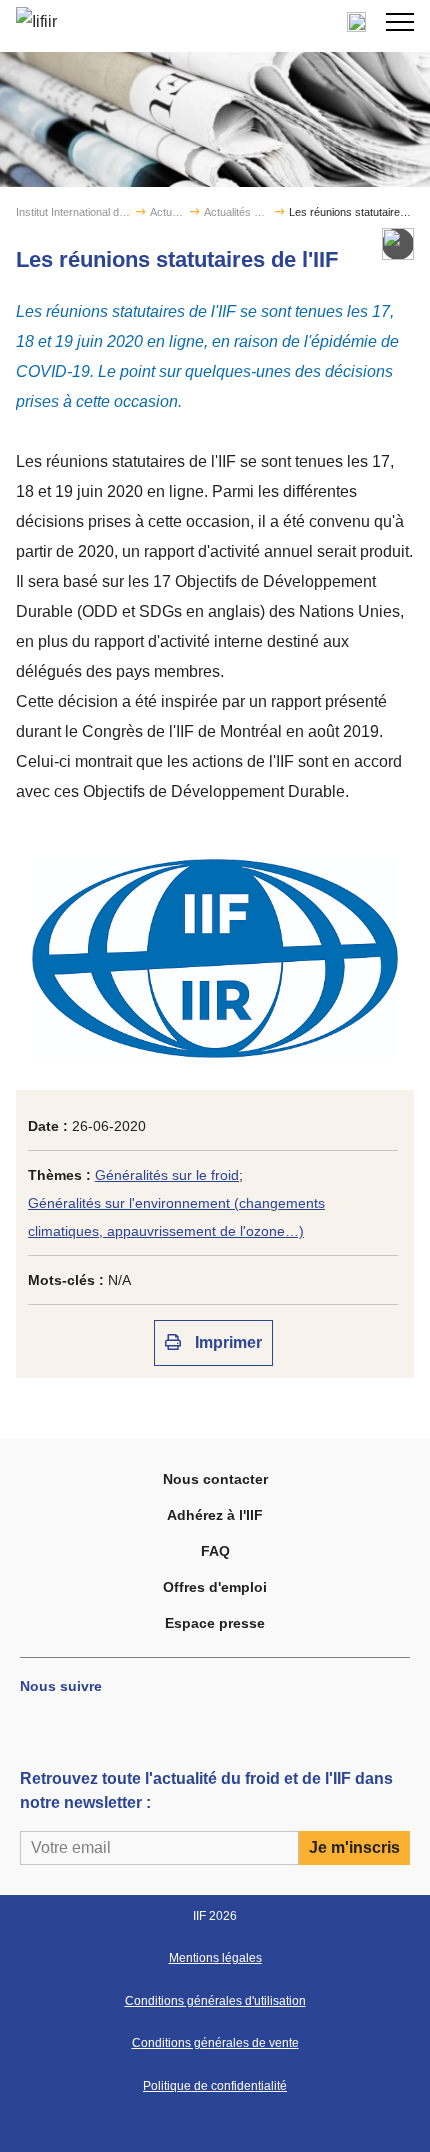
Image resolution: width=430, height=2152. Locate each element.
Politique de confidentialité (215, 2086)
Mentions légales (215, 1958)
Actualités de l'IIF (237, 212)
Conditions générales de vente (215, 2043)
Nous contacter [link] (215, 1479)
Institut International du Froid (74, 212)
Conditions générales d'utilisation (215, 2001)
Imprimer (226, 1342)
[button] (400, 22)
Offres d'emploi (215, 1587)
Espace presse (215, 1623)
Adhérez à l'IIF (215, 1515)
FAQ (215, 1551)
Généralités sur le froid (167, 1175)
